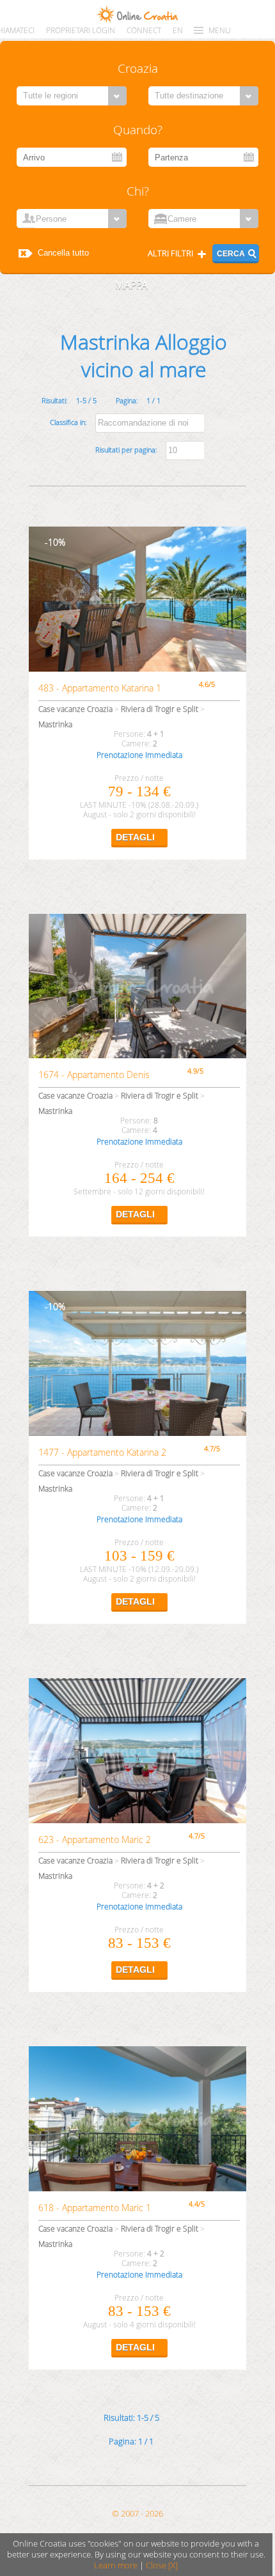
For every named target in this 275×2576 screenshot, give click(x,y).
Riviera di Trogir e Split (160, 709)
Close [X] (162, 2565)
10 (53, 542)
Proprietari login (81, 30)
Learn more (116, 2565)
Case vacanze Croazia (75, 709)
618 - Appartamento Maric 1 (95, 2208)
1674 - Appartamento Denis (94, 1075)
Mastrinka (55, 724)
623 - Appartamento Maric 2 (95, 1839)
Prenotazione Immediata (139, 755)
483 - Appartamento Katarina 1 (100, 688)
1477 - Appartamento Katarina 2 (102, 1452)
